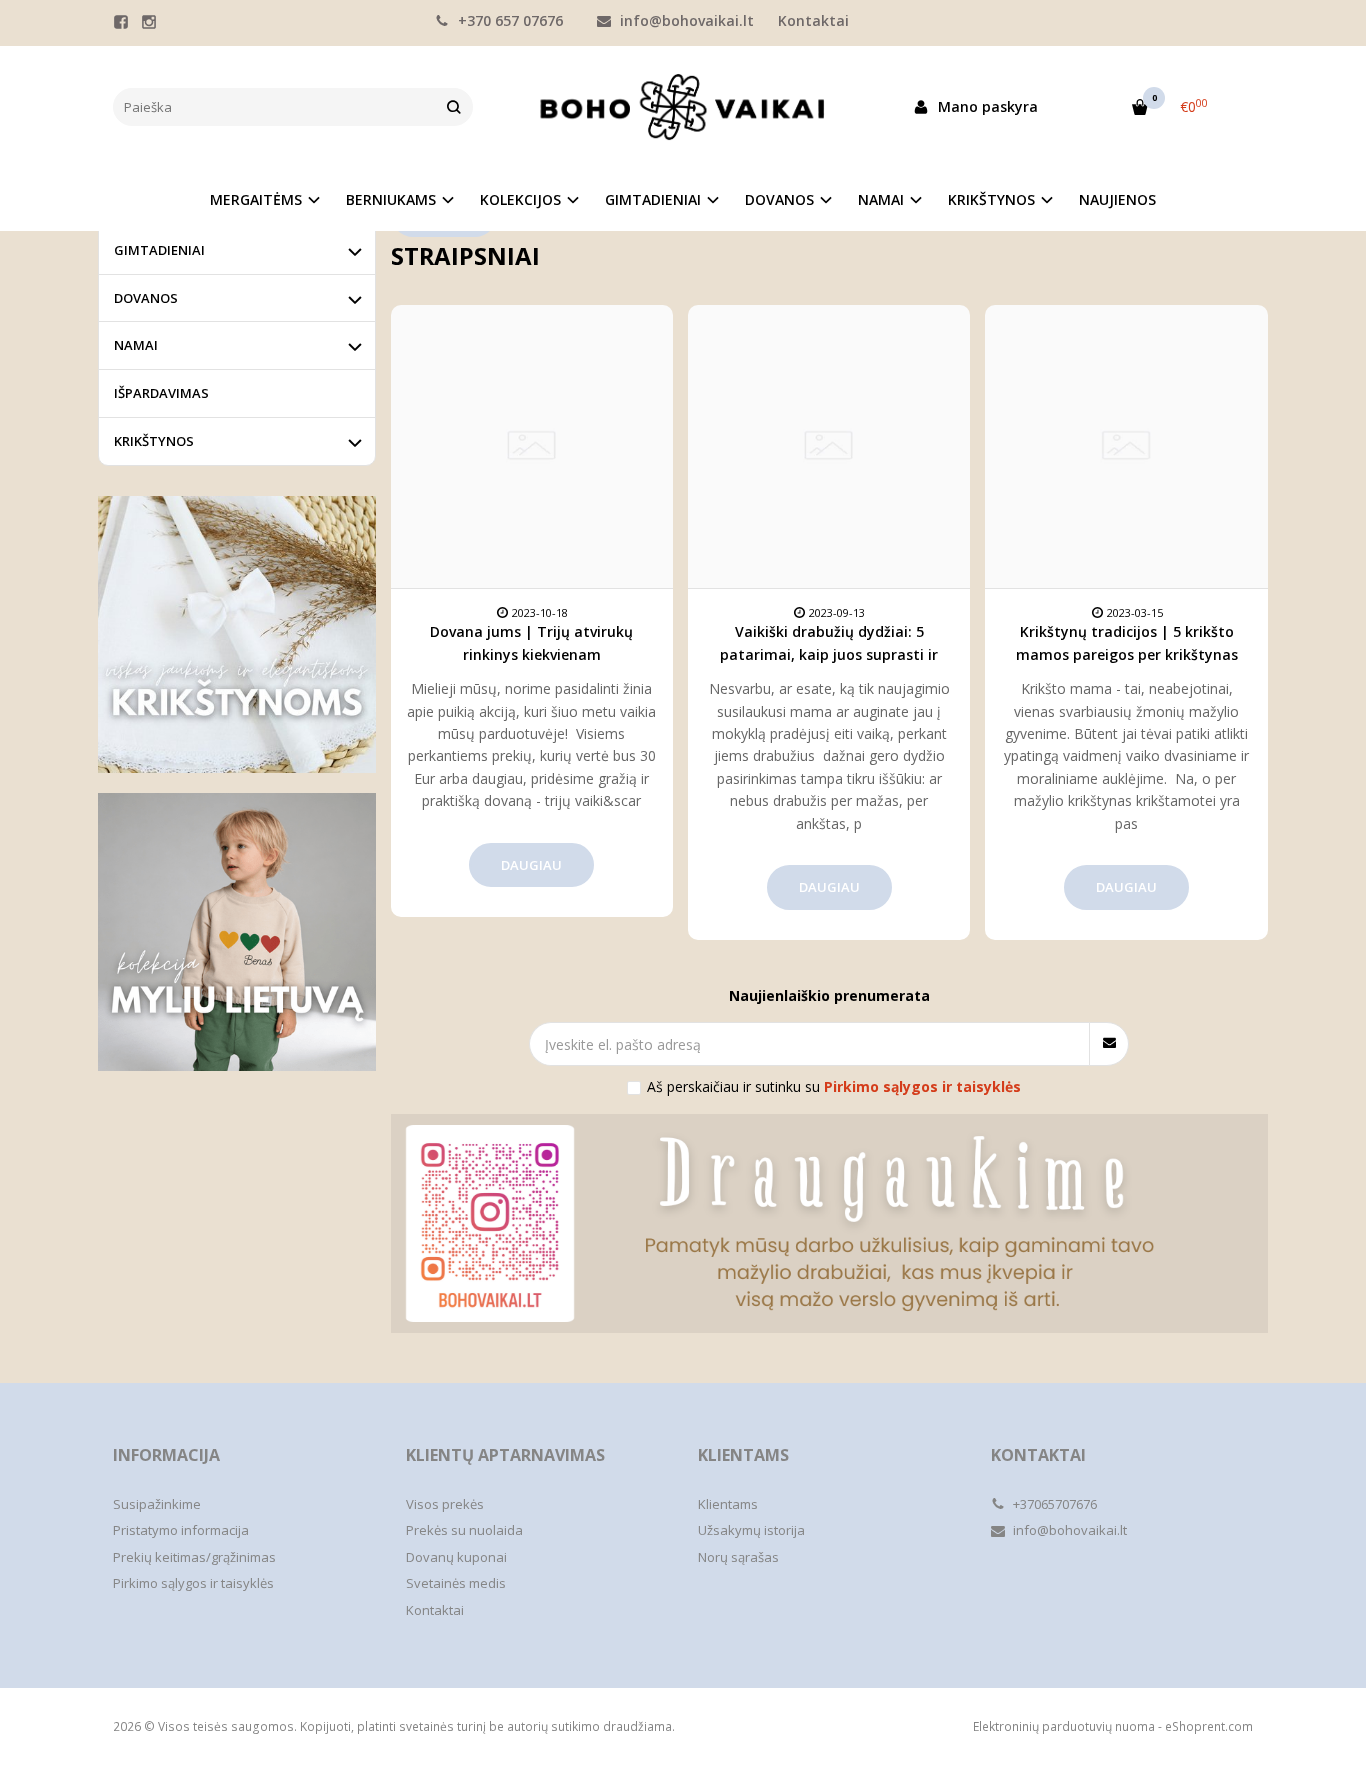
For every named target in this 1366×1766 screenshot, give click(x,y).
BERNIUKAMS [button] (391, 199)
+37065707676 (1053, 1504)
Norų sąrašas (738, 1557)
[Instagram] (149, 22)
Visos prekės (445, 1504)
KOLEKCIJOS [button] (520, 199)
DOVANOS (146, 298)
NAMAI (136, 345)
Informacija (166, 1455)
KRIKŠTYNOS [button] (991, 199)
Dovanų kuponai (456, 1557)
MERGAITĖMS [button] (256, 199)
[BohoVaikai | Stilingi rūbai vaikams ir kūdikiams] (683, 107)
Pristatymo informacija (181, 1530)
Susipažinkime (157, 1504)
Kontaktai (813, 20)
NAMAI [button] (881, 199)
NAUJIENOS (1117, 199)
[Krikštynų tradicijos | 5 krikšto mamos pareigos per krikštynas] (1126, 446)
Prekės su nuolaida (464, 1530)
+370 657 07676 (508, 20)
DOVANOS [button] (779, 199)
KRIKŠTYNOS (154, 441)
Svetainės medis (456, 1583)
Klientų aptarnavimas (505, 1455)
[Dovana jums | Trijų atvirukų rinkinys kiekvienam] (532, 446)
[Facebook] (121, 22)
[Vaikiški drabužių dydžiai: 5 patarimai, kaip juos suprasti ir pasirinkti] (829, 446)
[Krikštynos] (237, 635)
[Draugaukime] (830, 1223)
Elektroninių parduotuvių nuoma (1064, 1726)
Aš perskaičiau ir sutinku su (834, 1086)
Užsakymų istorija (751, 1530)
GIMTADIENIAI (159, 250)
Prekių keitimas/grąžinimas (194, 1557)
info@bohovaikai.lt (685, 20)
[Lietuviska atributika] (237, 932)
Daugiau (531, 865)
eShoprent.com (1209, 1726)
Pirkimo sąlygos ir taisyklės (193, 1583)
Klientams (743, 1455)
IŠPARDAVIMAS (161, 393)
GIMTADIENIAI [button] (653, 199)
